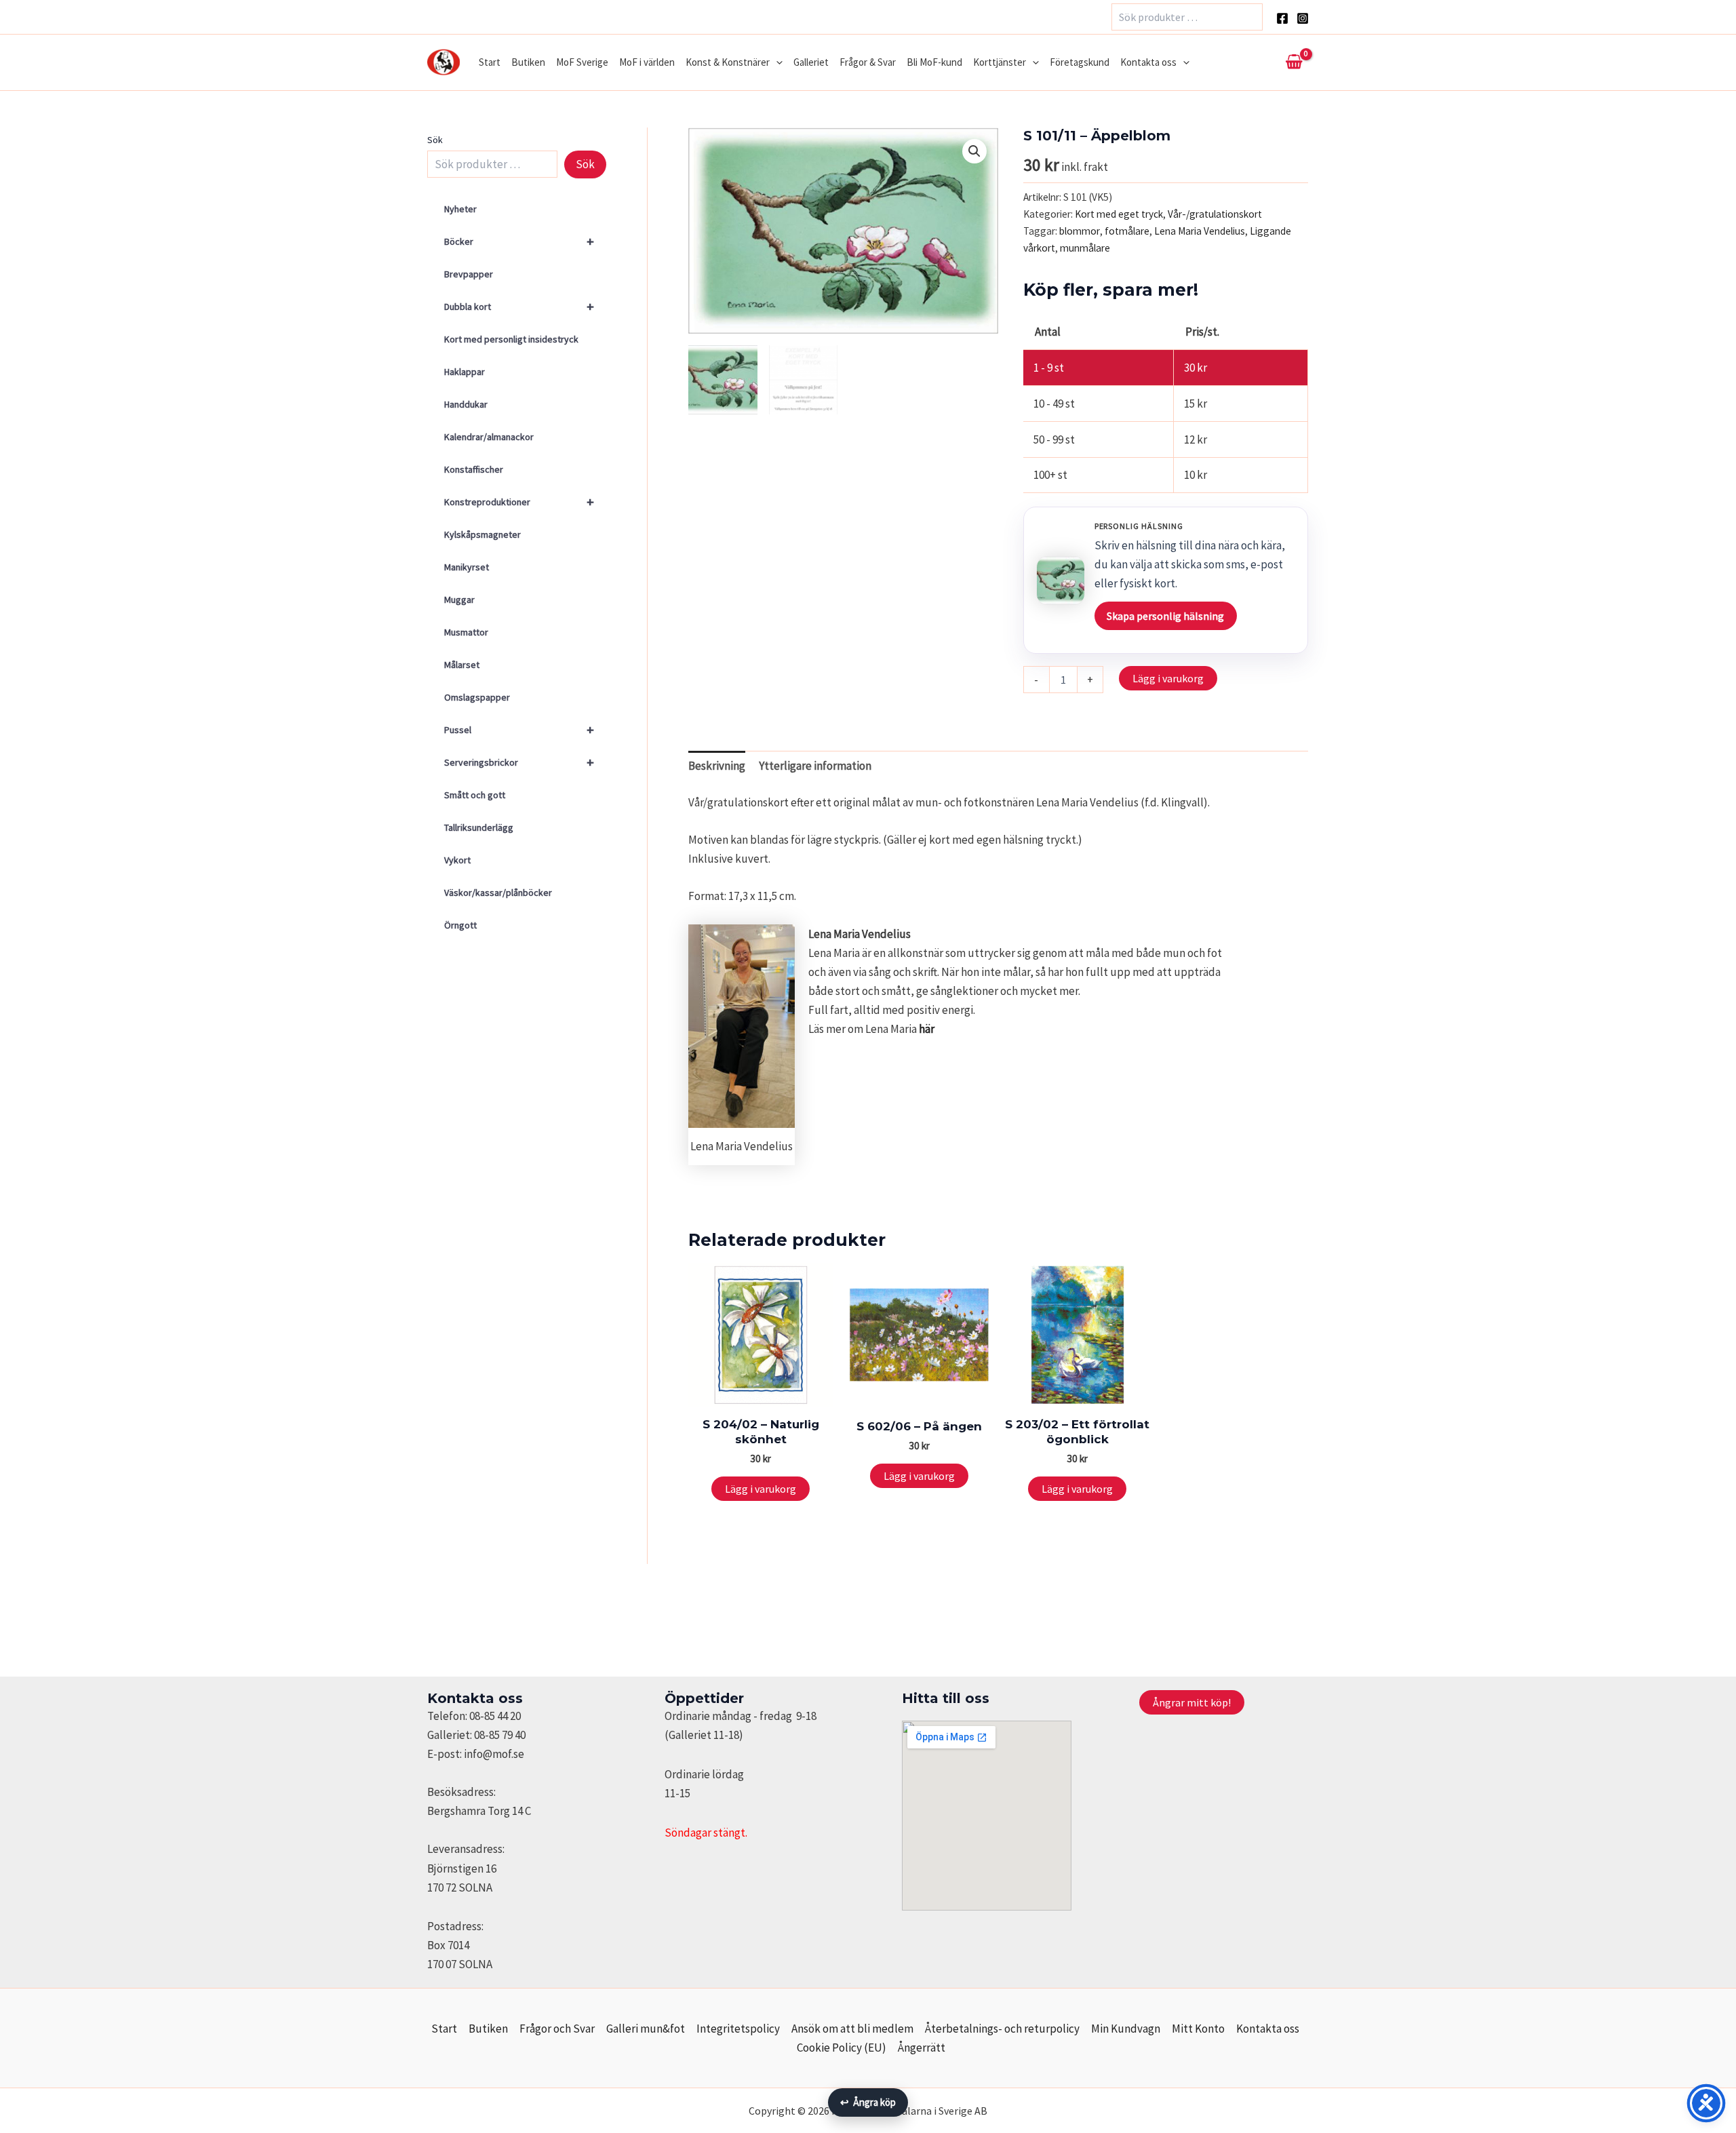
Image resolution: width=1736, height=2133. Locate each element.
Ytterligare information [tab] (815, 766)
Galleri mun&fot (646, 2029)
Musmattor (466, 632)
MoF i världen (647, 62)
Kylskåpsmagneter (482, 534)
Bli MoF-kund (934, 62)
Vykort (457, 860)
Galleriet (811, 62)
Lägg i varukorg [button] (761, 1489)
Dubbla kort (519, 306)
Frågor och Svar (557, 2029)
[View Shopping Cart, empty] (1294, 62)
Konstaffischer (474, 469)
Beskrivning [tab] (717, 766)
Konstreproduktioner (519, 502)
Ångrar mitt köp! (1192, 1702)
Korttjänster (1000, 62)
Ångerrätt (922, 2048)
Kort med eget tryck (1119, 214)
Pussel (519, 729)
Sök (435, 140)
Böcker (519, 241)
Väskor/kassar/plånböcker (498, 893)
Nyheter (460, 209)
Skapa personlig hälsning (1165, 616)
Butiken (528, 62)
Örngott (460, 925)
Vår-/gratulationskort (1215, 214)
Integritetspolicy (738, 2029)
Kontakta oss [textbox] (475, 1698)
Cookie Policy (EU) (842, 2048)
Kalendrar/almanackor (489, 437)
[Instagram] (1303, 18)
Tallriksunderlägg (479, 827)
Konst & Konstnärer (728, 62)
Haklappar (465, 372)
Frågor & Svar (868, 62)
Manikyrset (467, 567)
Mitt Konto (1198, 2029)
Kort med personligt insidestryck (511, 339)
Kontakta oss (1148, 62)
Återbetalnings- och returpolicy (1002, 2029)
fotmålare (1127, 231)
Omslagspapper (477, 697)
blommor (1080, 231)
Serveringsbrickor (519, 762)
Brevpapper (469, 274)
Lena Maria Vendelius (1200, 231)
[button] (776, 62)
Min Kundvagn (1126, 2029)
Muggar (459, 600)
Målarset (462, 665)
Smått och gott (475, 795)
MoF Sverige (582, 62)
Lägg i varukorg (1168, 678)
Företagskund (1080, 62)
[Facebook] (1282, 18)
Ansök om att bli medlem (852, 2029)
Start (490, 62)
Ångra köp (868, 2102)
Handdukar (466, 404)
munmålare (1085, 248)
